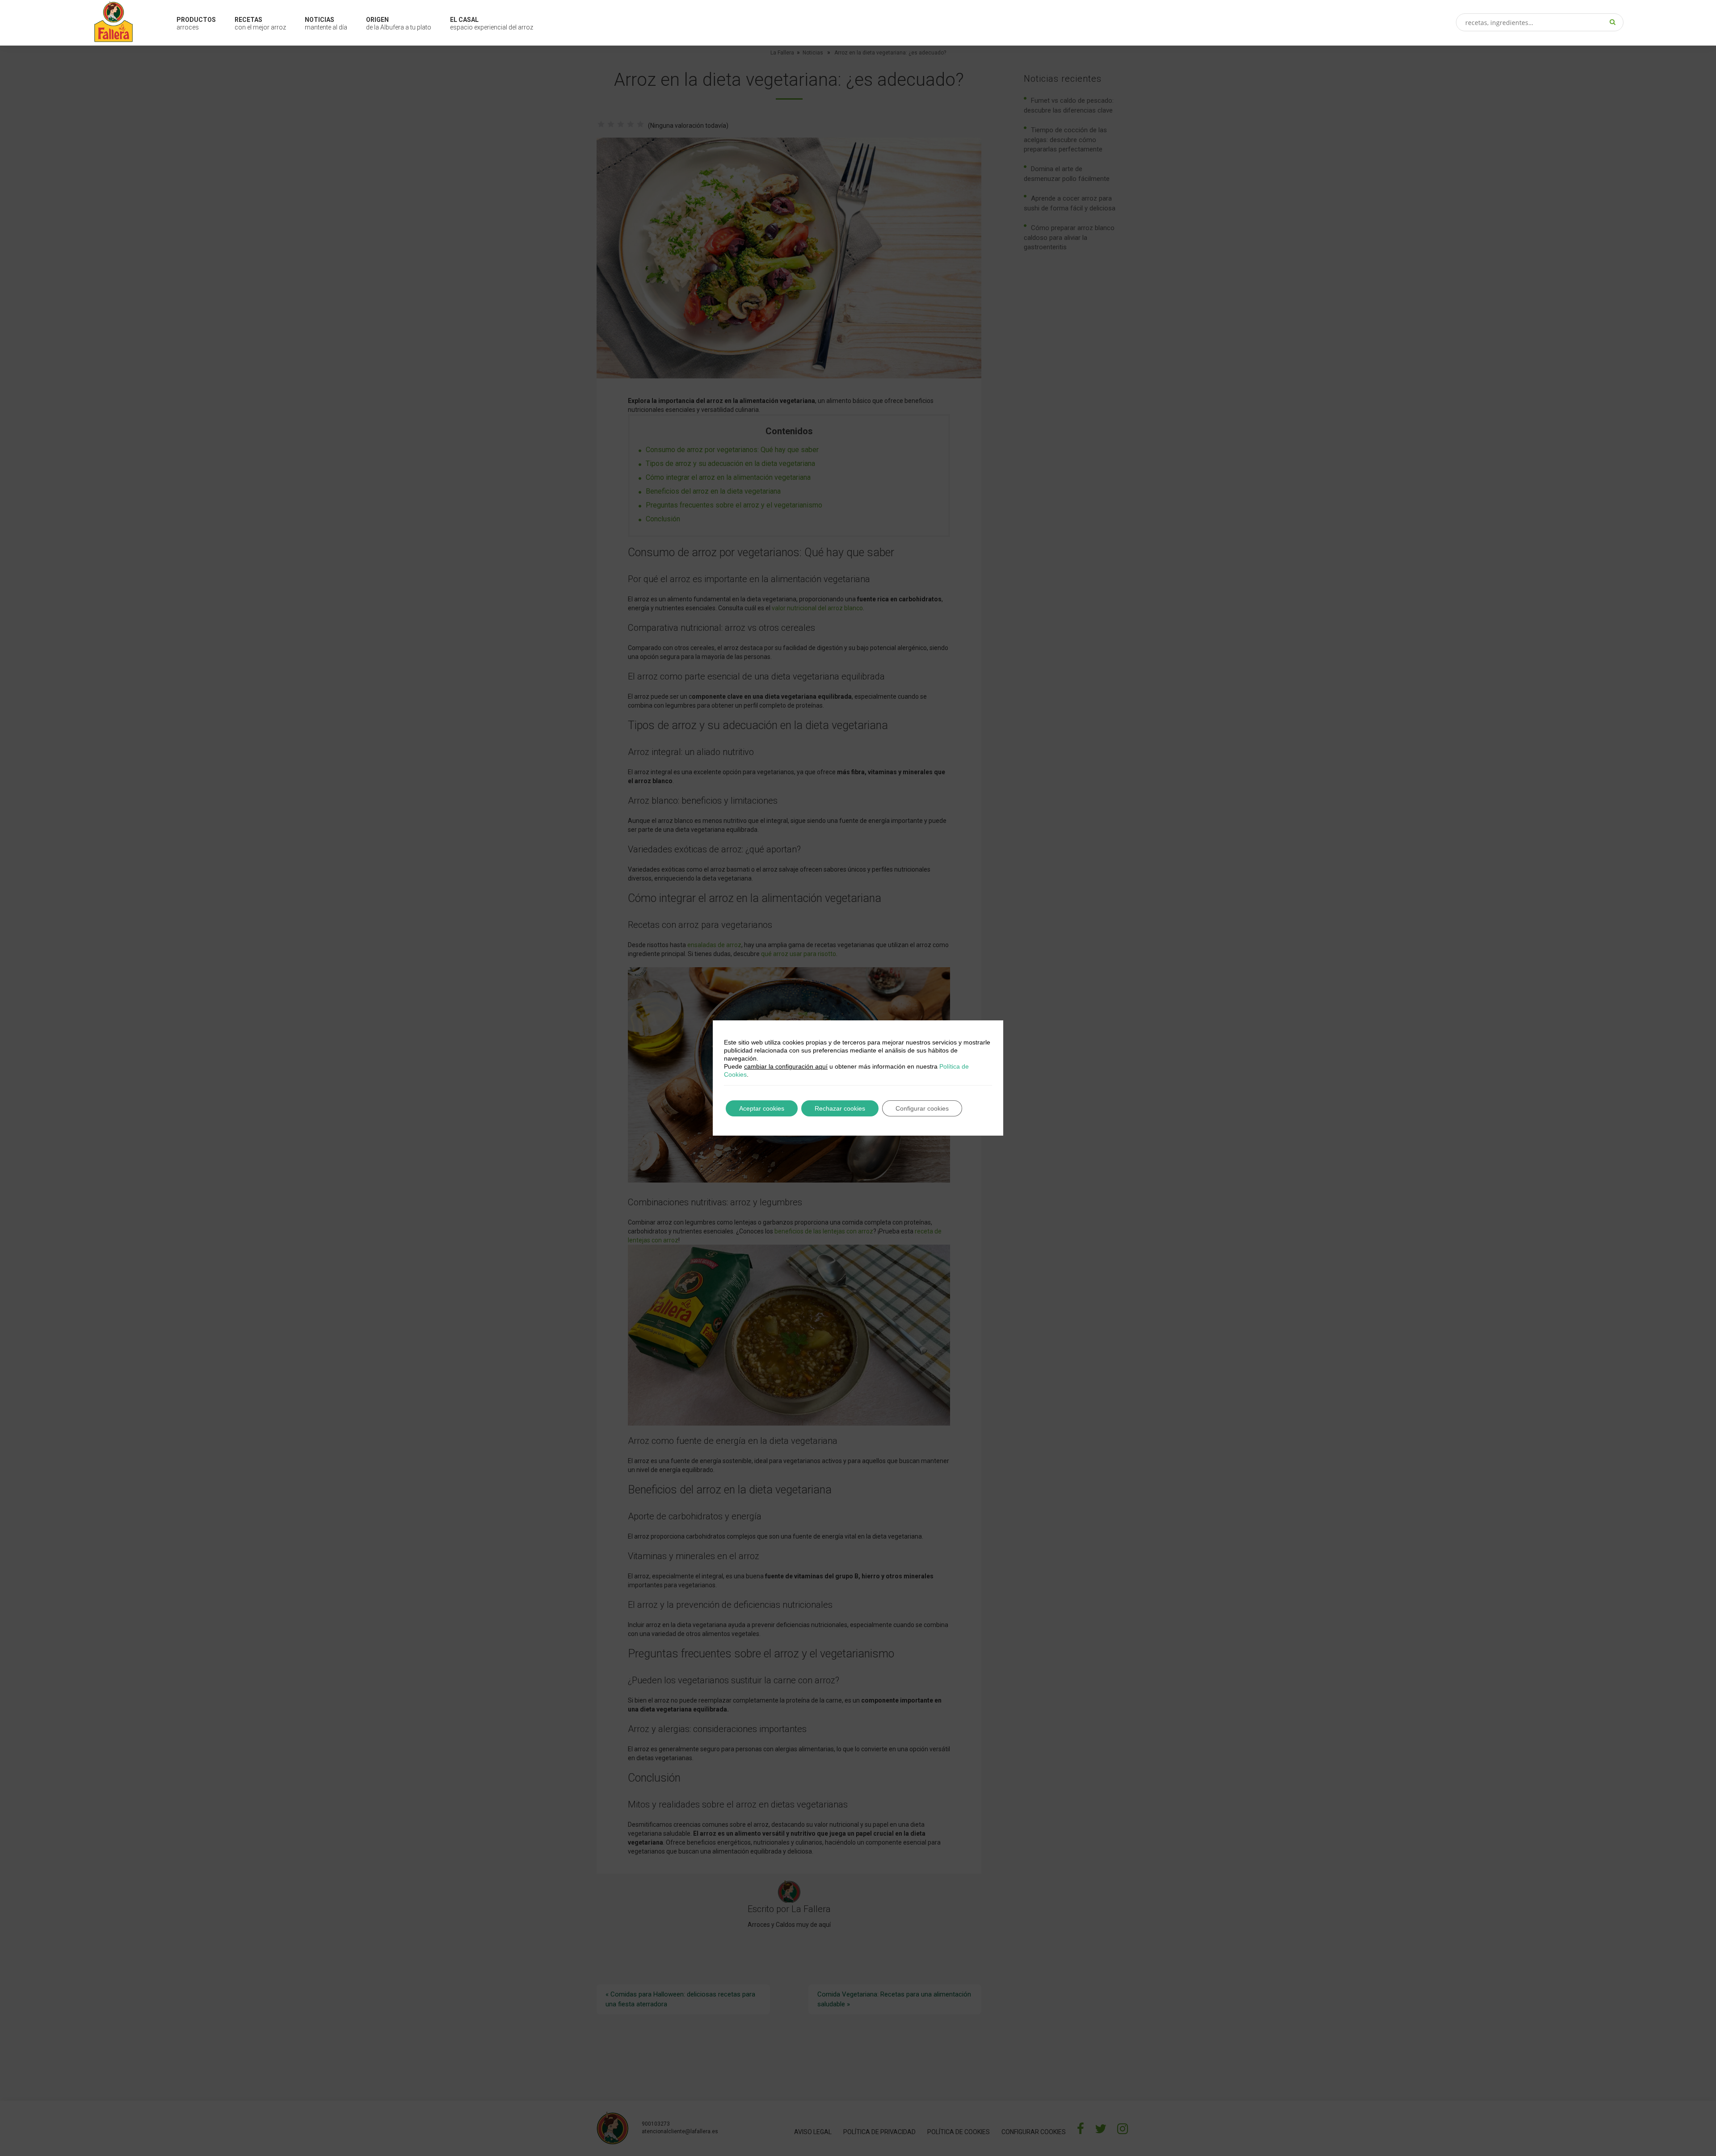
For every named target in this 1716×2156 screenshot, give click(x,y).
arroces (196, 23)
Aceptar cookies (762, 1108)
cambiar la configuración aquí (786, 1066)
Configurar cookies (922, 1108)
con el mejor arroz (260, 23)
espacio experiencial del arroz (492, 23)
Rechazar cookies (840, 1108)
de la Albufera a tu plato (399, 23)
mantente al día (326, 23)
